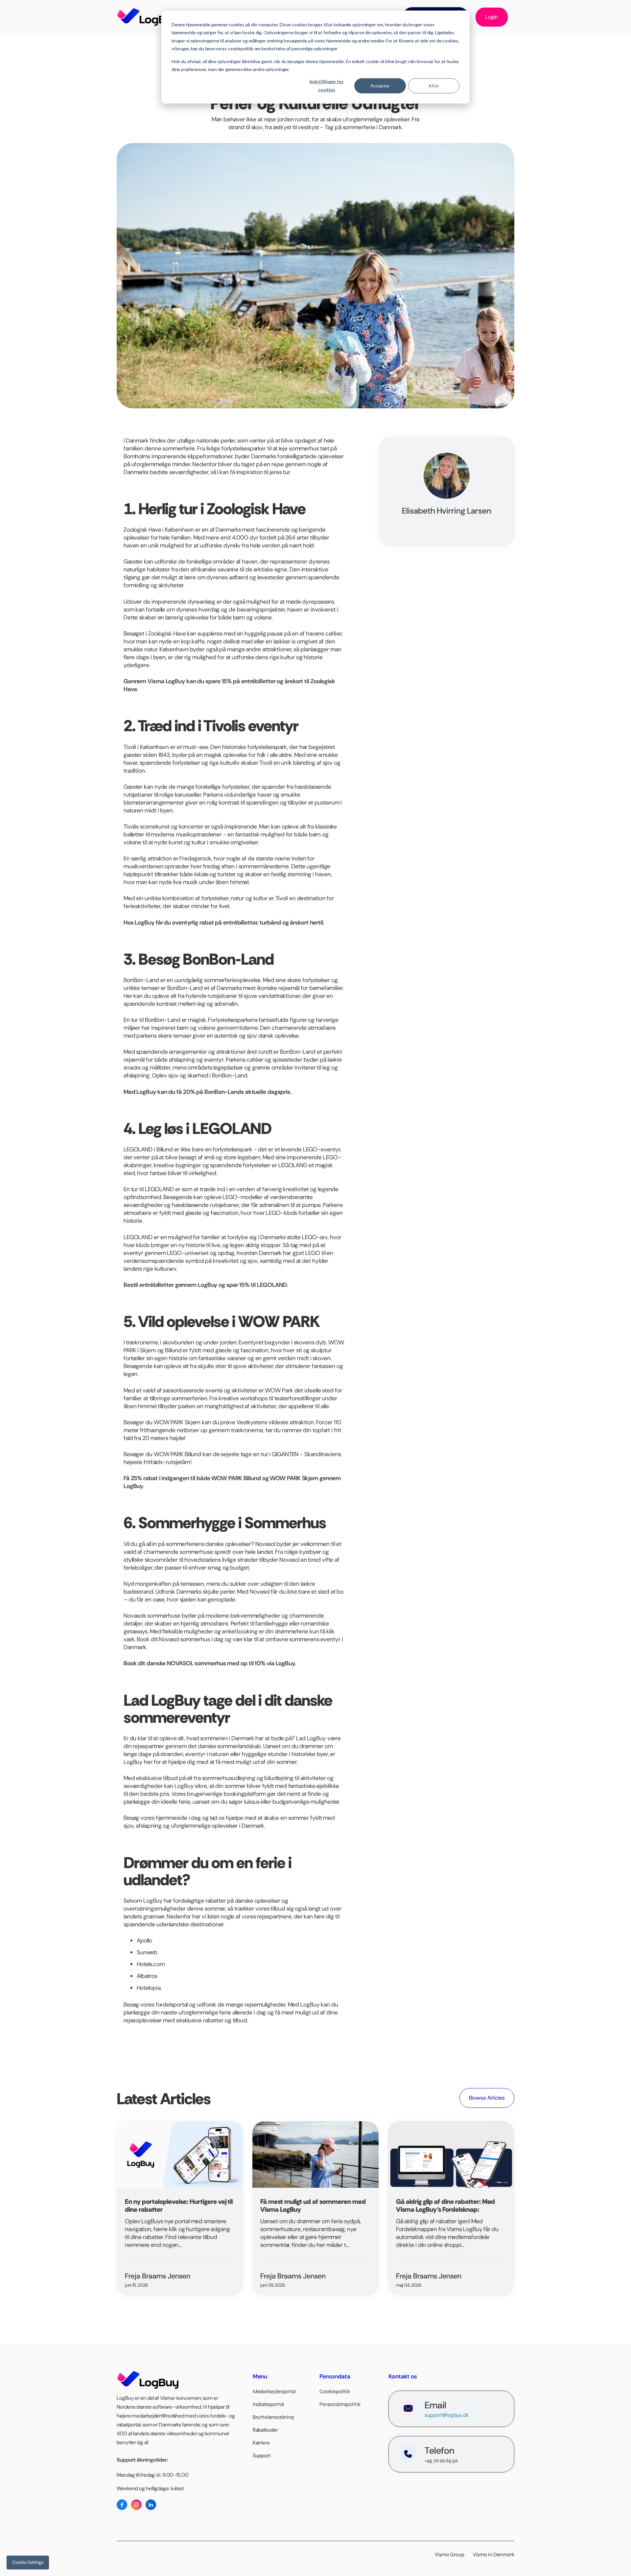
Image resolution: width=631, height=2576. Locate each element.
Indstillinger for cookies (327, 85)
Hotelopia (149, 1988)
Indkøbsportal (269, 2404)
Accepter (380, 86)
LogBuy (316, 1738)
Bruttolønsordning (273, 2417)
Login (492, 17)
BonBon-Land (141, 980)
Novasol (265, 1544)
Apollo (144, 1940)
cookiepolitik (241, 48)
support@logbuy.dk (447, 2415)
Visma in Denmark (494, 2554)
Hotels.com (151, 1964)
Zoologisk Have (142, 530)
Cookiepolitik (335, 2391)
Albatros (147, 1976)
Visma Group (453, 2554)
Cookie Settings (28, 2562)
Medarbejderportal (274, 2391)
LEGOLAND (138, 1149)
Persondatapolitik (340, 2404)
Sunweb (147, 1952)
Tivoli (130, 747)
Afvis (434, 86)
